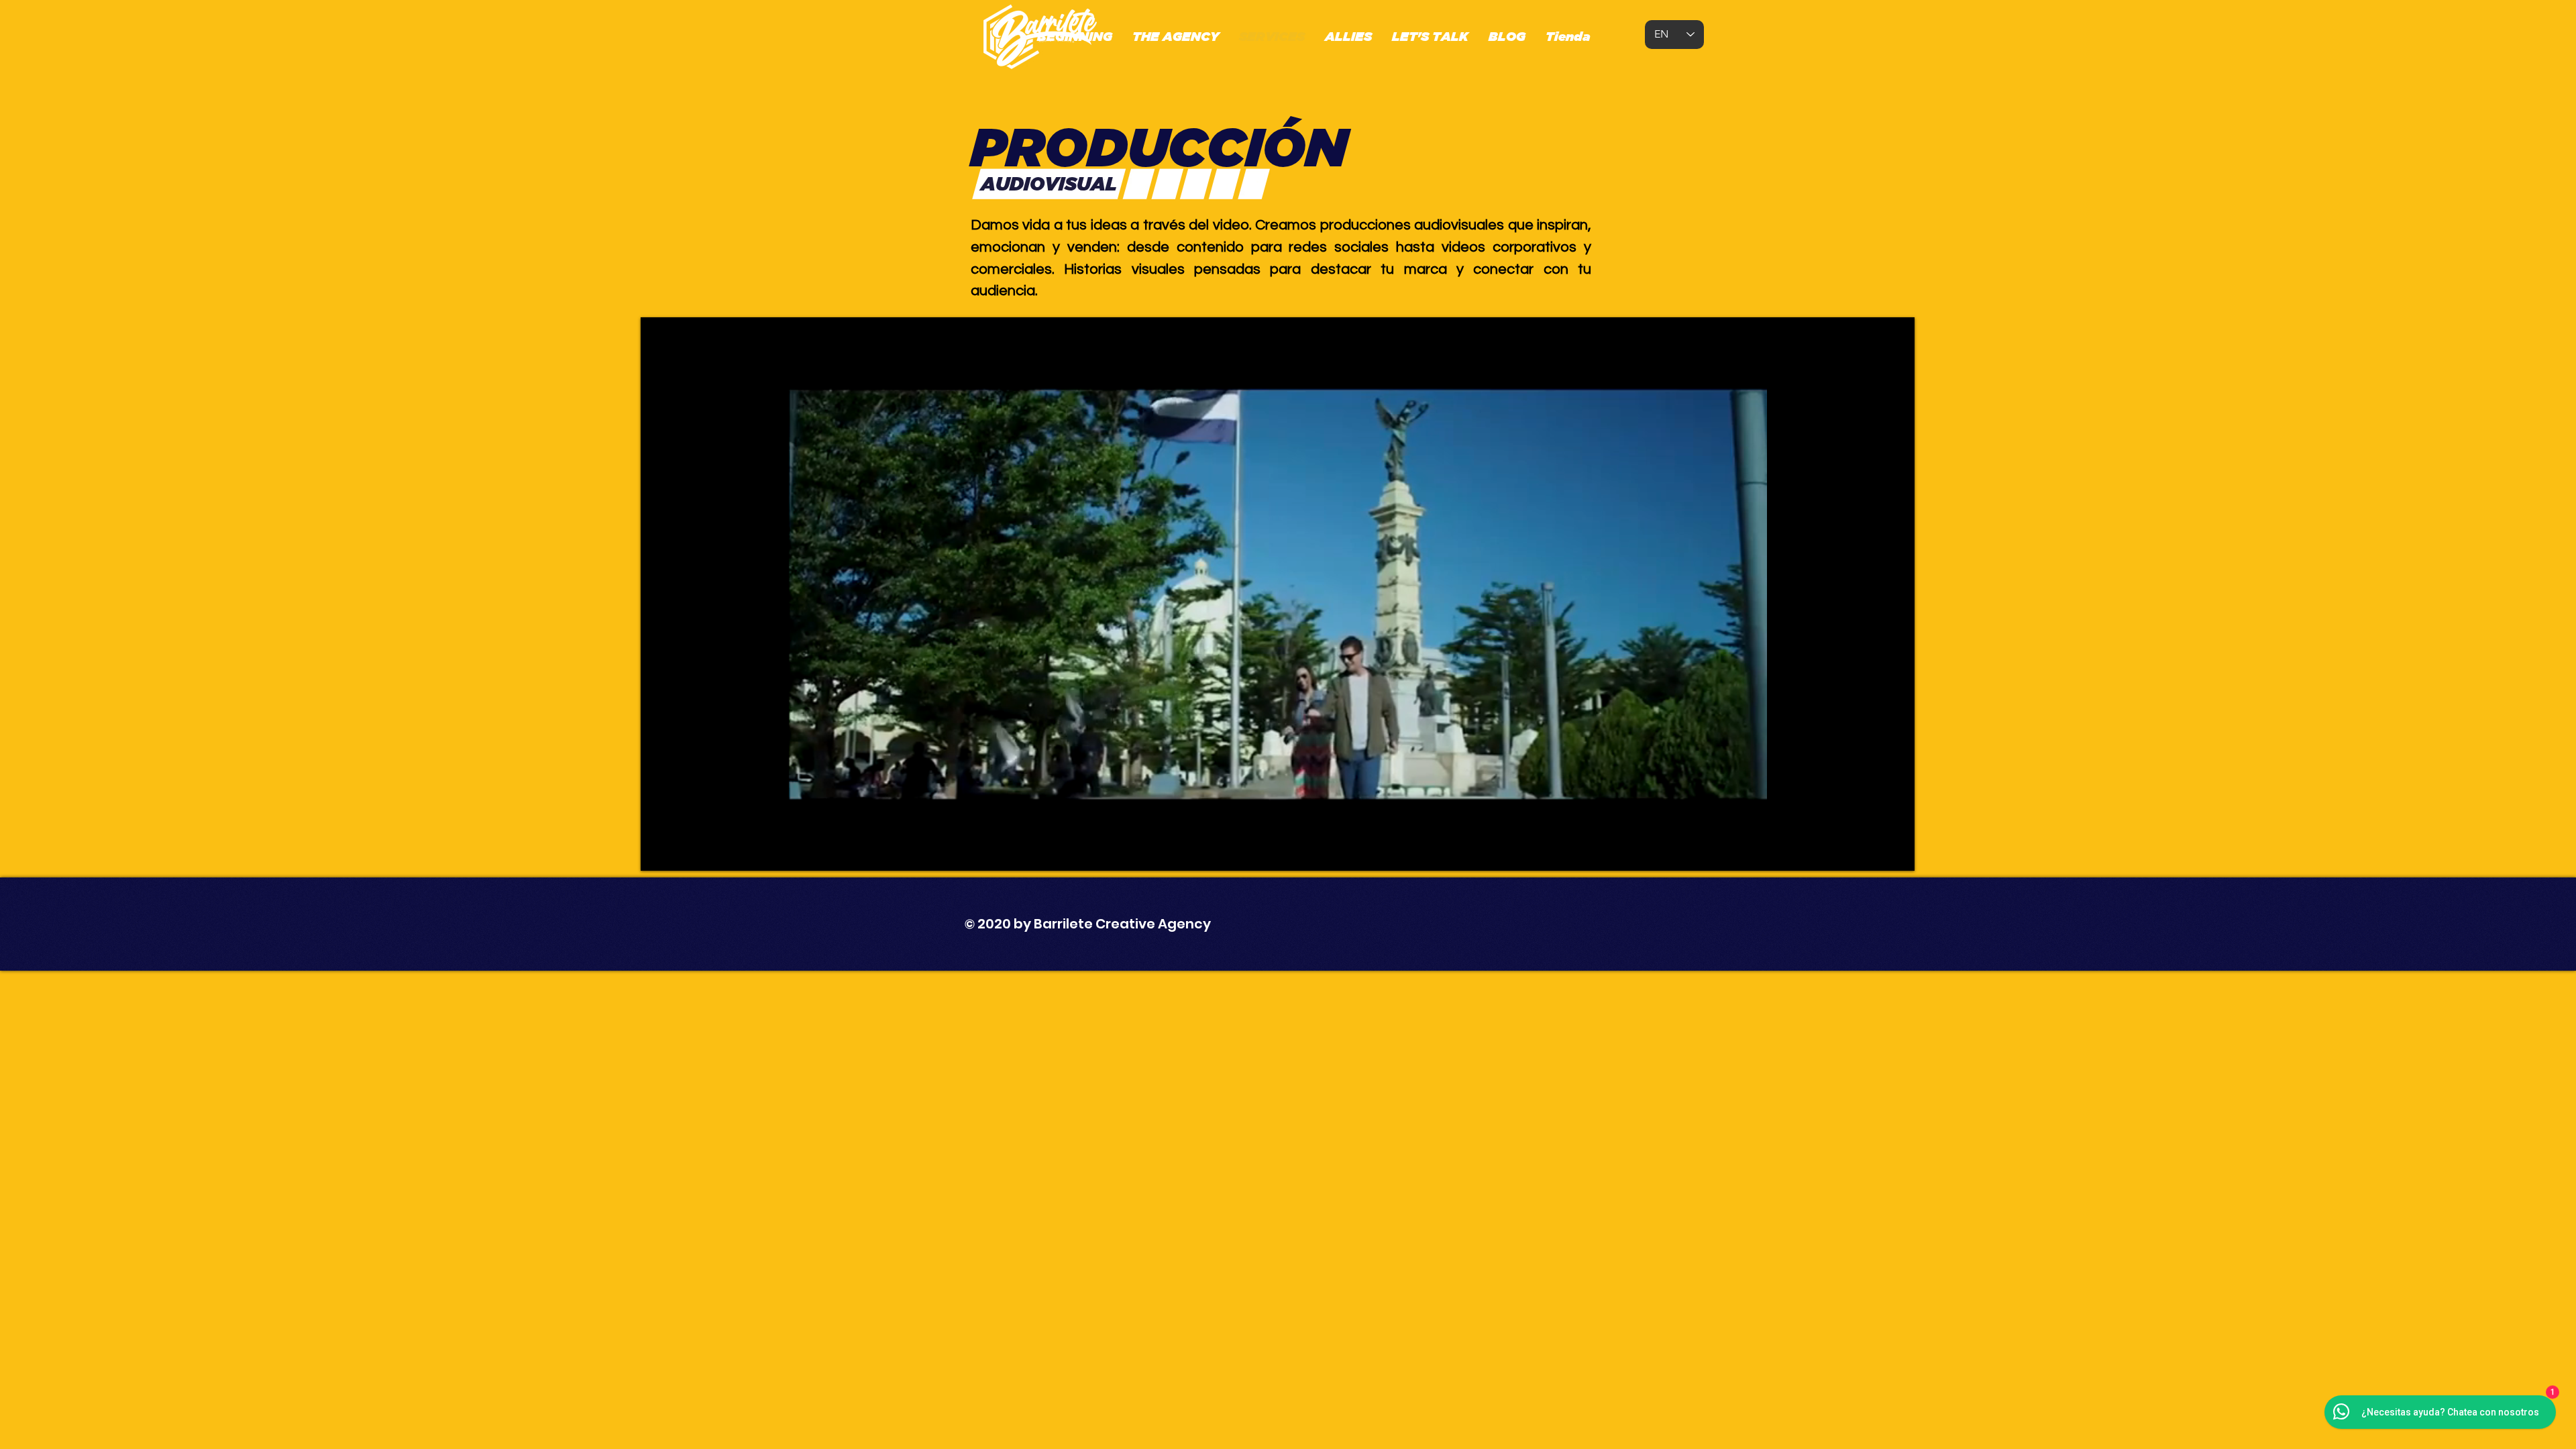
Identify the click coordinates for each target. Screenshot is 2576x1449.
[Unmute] (681, 853)
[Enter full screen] (1896, 853)
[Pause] (658, 853)
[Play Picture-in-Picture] (1874, 853)
